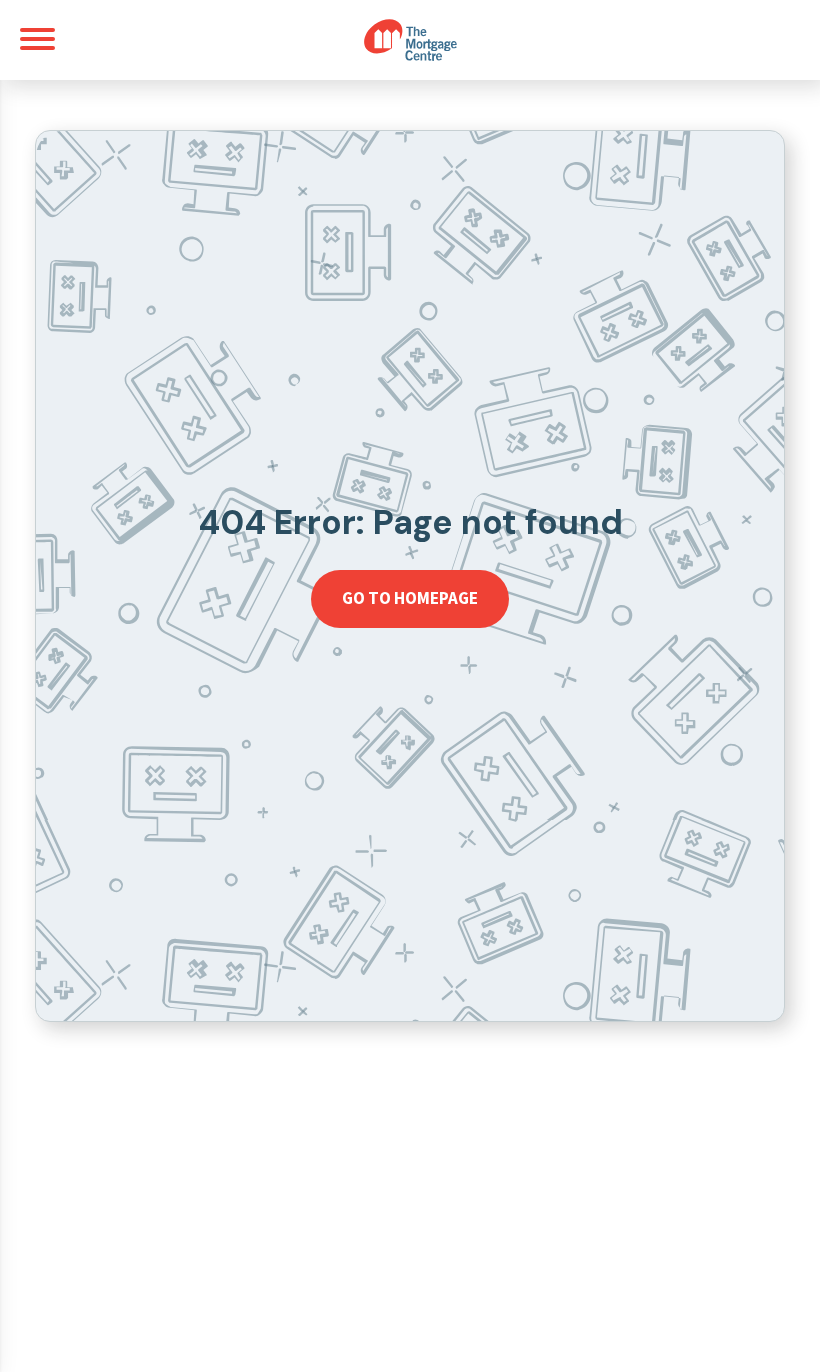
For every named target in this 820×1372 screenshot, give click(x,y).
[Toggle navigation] (37, 39)
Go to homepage (410, 598)
